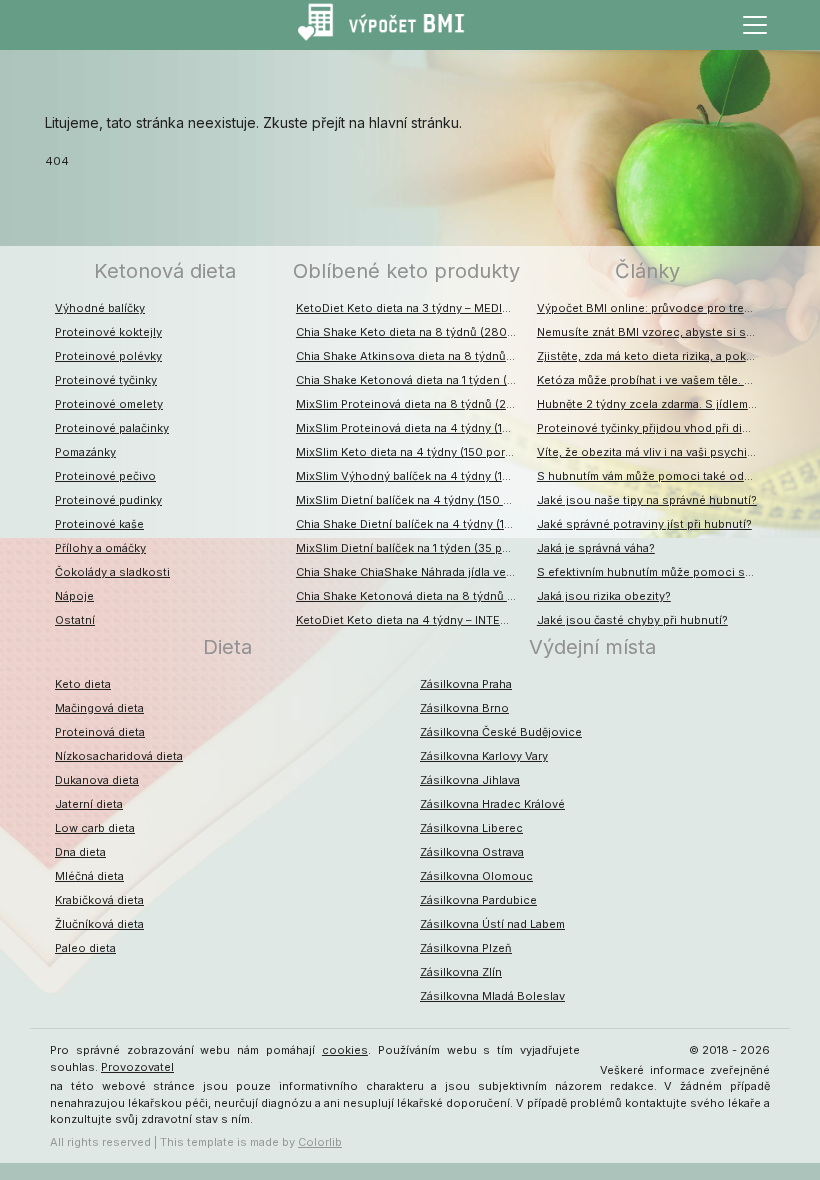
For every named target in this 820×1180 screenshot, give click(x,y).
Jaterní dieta (89, 804)
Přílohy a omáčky (100, 548)
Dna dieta (80, 852)
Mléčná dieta (89, 876)
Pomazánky (85, 452)
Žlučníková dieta (99, 924)
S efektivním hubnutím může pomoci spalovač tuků (652, 572)
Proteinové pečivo (105, 476)
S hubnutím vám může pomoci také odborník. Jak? (652, 476)
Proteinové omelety (109, 404)
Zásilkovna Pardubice (478, 900)
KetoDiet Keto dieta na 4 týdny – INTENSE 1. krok (411, 620)
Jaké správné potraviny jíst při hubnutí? (644, 524)
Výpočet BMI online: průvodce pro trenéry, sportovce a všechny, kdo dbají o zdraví (652, 308)
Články (647, 271)
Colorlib (320, 1142)
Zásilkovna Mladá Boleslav (492, 996)
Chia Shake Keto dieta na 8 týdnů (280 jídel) (411, 332)
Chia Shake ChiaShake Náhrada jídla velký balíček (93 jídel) (411, 572)
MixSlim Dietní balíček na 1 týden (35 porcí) (411, 548)
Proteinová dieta (100, 732)
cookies (345, 1050)
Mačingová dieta (99, 708)
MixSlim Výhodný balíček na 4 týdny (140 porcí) (411, 476)
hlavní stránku (414, 122)
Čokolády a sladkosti (112, 572)
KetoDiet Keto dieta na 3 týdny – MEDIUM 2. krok (411, 308)
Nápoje (74, 596)
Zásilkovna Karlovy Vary (484, 756)
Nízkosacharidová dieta (119, 756)
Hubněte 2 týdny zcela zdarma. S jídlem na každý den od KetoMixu (652, 404)
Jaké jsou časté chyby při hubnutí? (632, 620)
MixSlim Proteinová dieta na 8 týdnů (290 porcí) (411, 404)
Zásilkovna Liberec (471, 828)
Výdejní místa (592, 647)
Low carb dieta (95, 828)
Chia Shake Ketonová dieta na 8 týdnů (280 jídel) (411, 596)
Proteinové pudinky (108, 500)
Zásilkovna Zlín (461, 972)
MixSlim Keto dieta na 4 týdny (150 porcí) (407, 452)
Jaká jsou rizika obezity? (604, 596)
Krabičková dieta (99, 900)
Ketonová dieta (165, 271)
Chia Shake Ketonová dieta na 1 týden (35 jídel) (411, 380)
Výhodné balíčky (100, 308)
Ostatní (75, 620)
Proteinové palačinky (112, 428)
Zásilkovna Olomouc (476, 876)
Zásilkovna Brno (464, 708)
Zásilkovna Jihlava (470, 780)
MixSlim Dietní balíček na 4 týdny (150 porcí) (411, 500)
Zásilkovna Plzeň (466, 948)
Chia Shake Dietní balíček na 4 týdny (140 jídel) (411, 524)
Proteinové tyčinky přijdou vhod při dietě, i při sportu (652, 428)
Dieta (227, 647)
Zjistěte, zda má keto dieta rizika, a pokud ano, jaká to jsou (652, 356)
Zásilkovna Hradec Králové (492, 804)
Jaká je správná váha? (596, 548)
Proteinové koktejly (108, 332)
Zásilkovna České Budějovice (501, 732)
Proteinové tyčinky (106, 380)
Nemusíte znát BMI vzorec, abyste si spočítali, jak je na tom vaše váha (652, 332)
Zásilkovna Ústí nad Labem (492, 924)
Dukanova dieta (97, 780)
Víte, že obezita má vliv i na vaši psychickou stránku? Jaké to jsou (652, 452)
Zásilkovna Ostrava (472, 852)
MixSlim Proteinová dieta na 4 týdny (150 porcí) (411, 428)
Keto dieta (83, 684)
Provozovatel (137, 1067)
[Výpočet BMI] (390, 25)
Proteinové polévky (108, 356)
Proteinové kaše (99, 524)
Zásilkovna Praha (466, 684)
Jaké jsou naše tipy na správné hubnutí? (647, 500)
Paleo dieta (85, 948)
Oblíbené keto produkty (406, 271)
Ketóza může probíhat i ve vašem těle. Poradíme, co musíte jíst (652, 380)
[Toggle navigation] (755, 25)
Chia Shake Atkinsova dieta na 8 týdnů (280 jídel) (411, 356)
